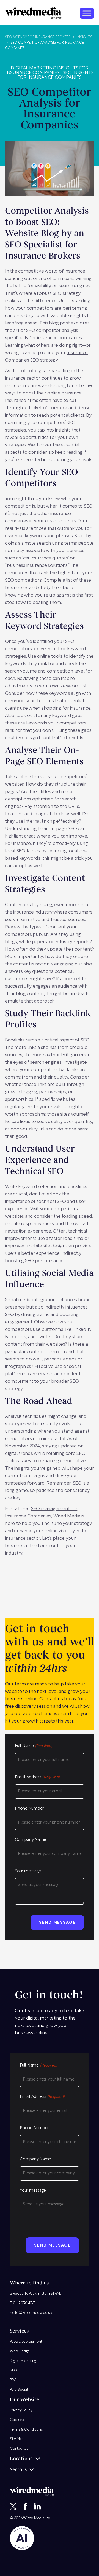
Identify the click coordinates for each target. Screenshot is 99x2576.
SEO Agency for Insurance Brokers (38, 37)
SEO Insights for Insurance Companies (55, 75)
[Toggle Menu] (87, 13)
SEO (13, 2371)
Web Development (26, 2342)
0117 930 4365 (24, 2303)
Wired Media (34, 2518)
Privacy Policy (21, 2410)
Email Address (37, 1777)
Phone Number (29, 1809)
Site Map (17, 2439)
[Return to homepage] (33, 13)
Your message (28, 1871)
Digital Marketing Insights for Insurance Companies (47, 71)
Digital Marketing (23, 2361)
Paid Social (19, 2390)
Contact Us (19, 2449)
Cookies (17, 2420)
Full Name (34, 1746)
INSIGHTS (84, 37)
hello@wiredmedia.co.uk (31, 2313)
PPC (13, 2380)
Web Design (20, 2351)
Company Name (31, 1840)
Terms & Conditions (26, 2430)
